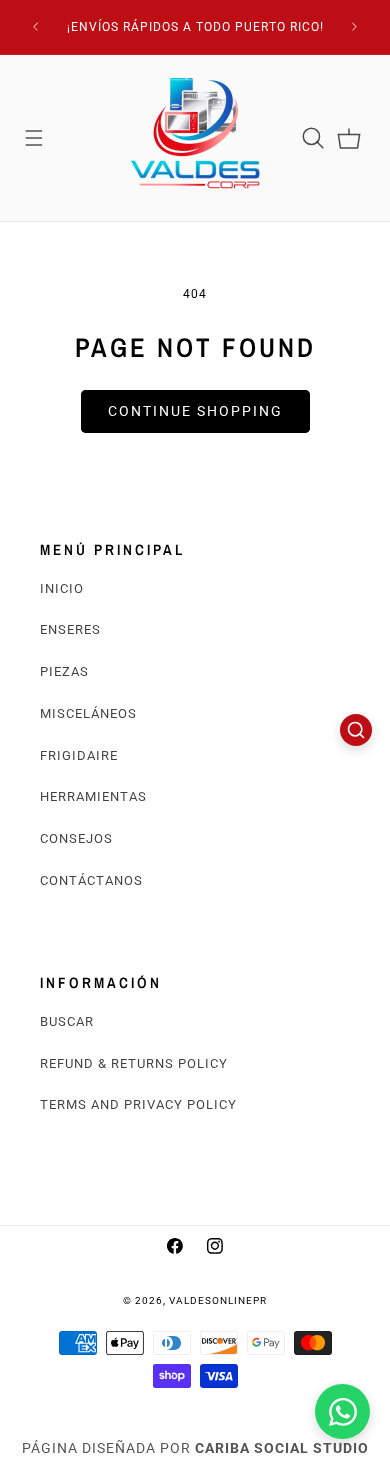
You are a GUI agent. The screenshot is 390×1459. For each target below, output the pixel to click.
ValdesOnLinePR (218, 1300)
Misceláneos (88, 713)
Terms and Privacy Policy (138, 1104)
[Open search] (356, 730)
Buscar (67, 1021)
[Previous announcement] (36, 27)
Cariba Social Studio (282, 1448)
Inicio (62, 588)
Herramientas (93, 796)
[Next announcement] (355, 27)
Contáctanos (91, 880)
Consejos (76, 838)
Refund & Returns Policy (134, 1063)
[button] (34, 138)
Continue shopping (195, 411)
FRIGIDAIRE (79, 755)
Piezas (64, 671)
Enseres (70, 629)
